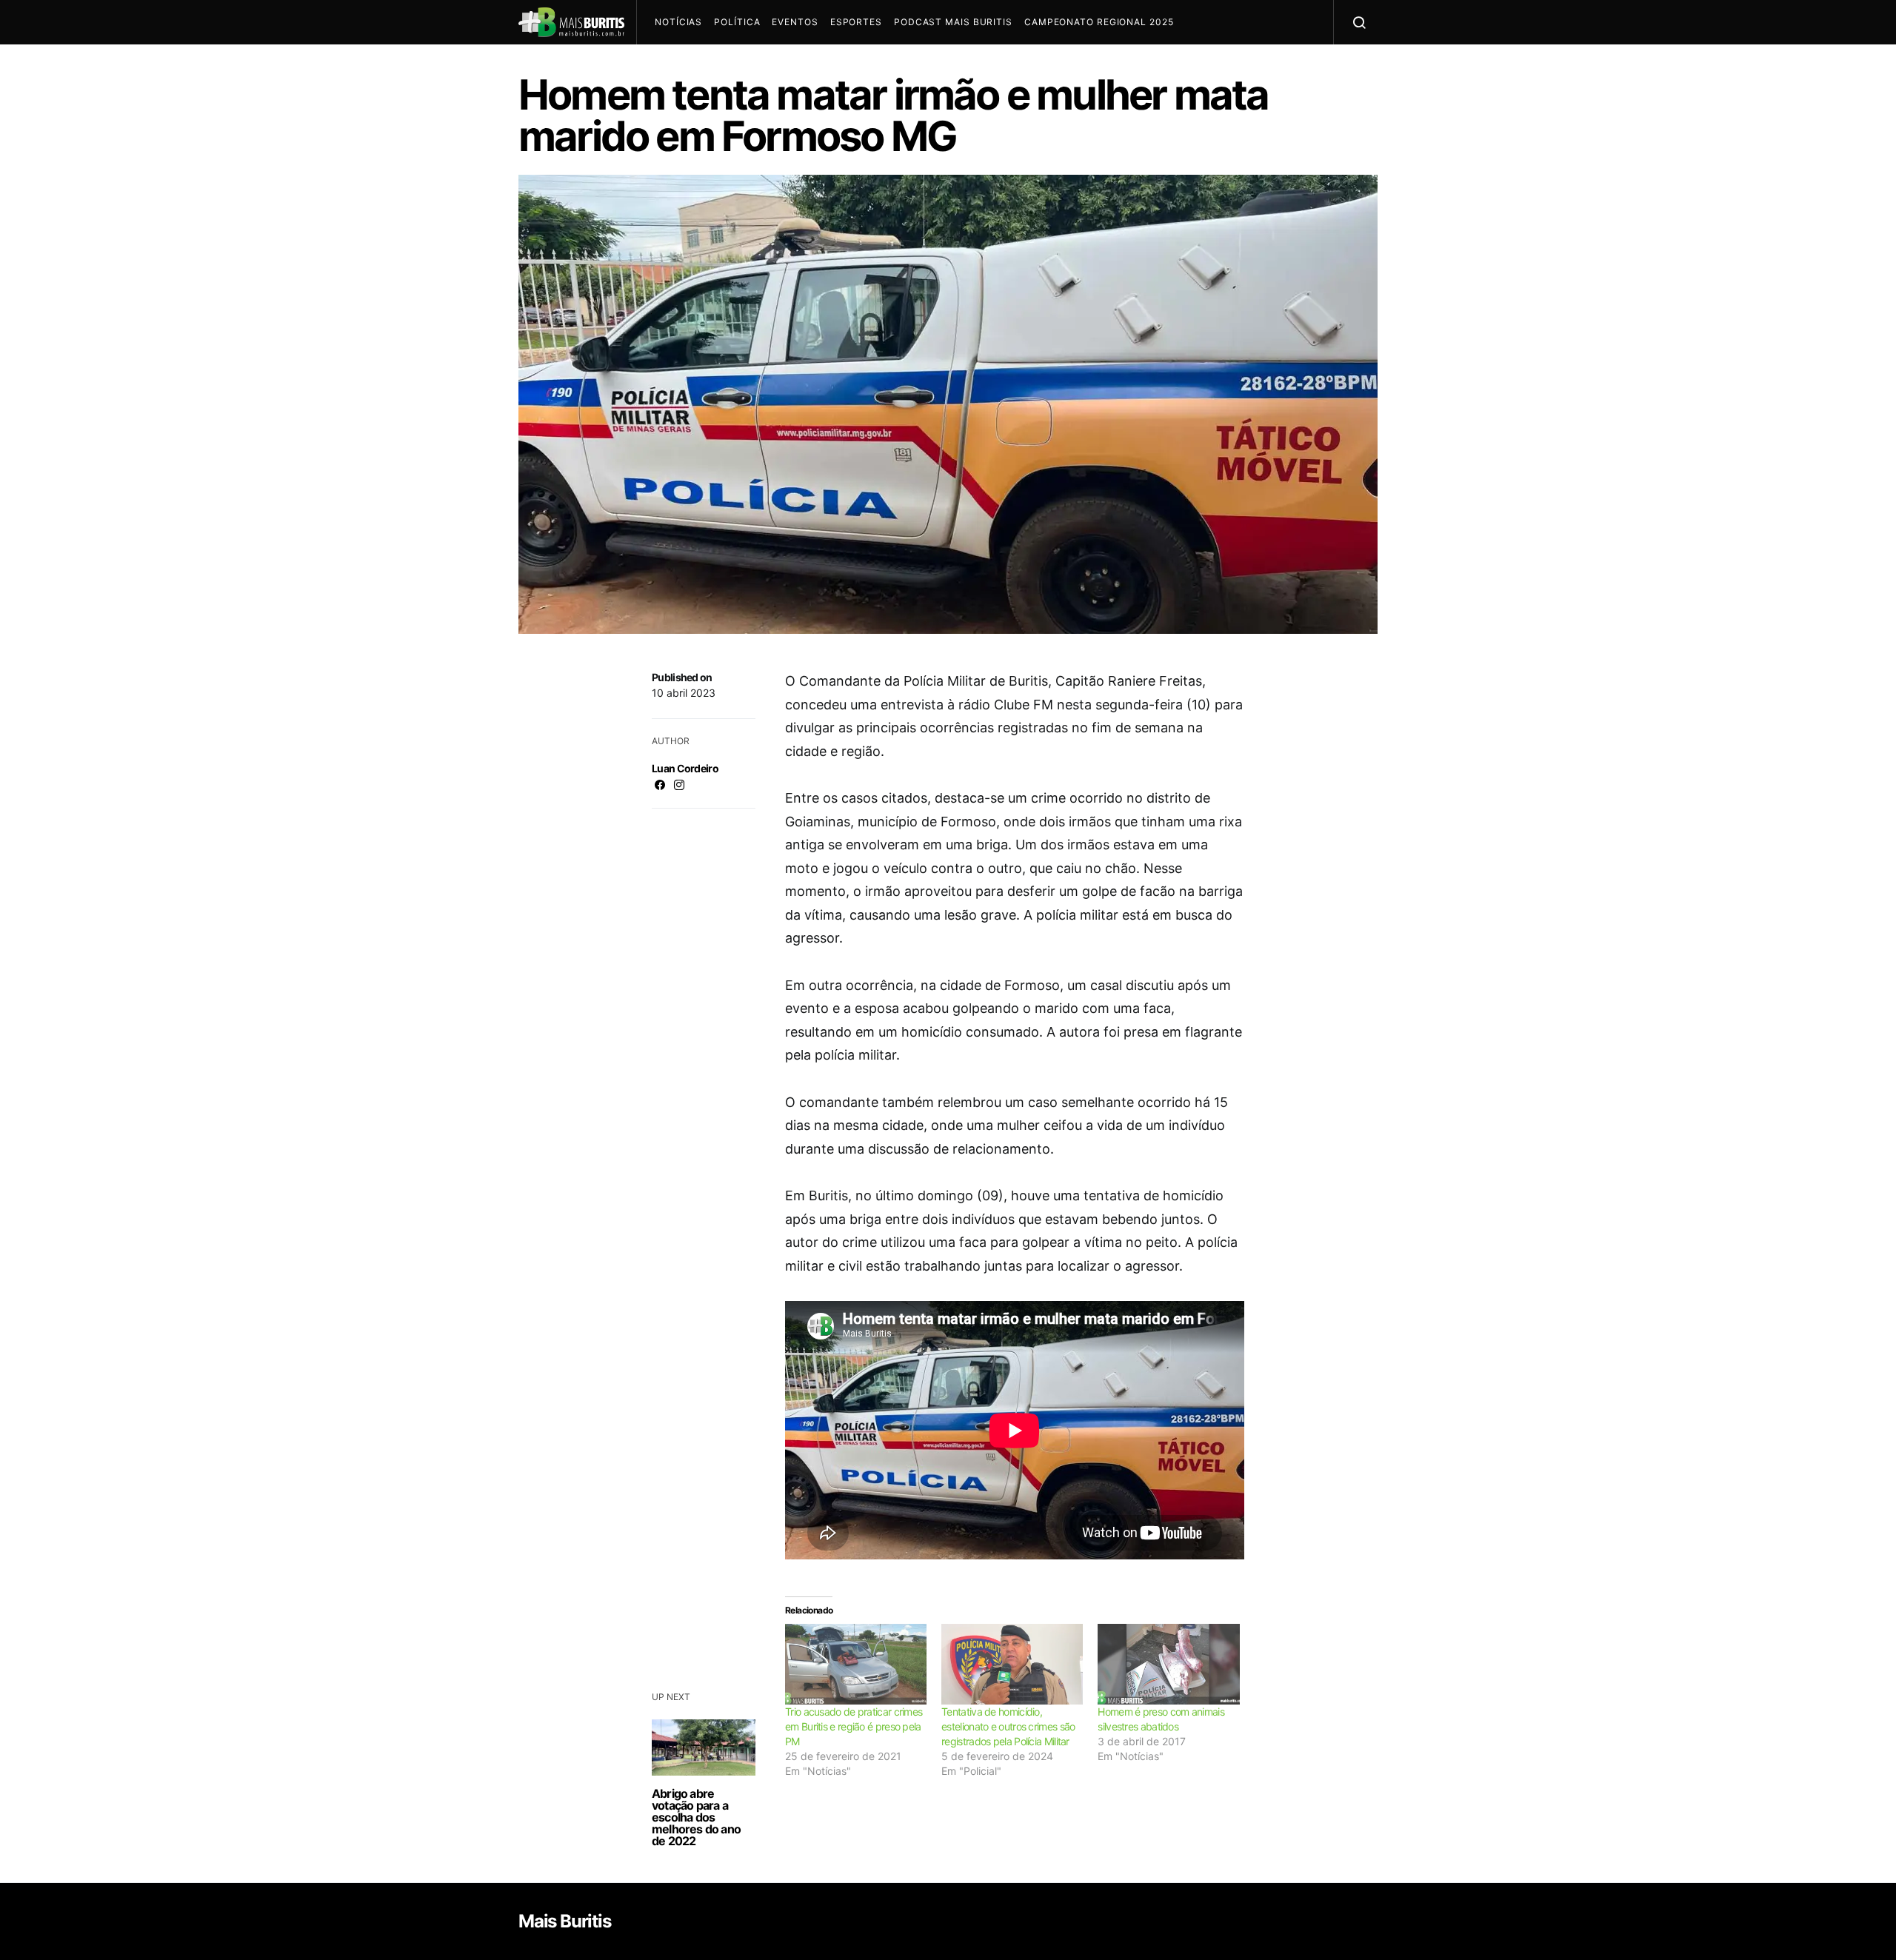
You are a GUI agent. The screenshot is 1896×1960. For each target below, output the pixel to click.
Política (737, 22)
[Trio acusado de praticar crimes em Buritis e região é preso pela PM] (856, 1664)
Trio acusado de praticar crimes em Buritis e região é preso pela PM (854, 1726)
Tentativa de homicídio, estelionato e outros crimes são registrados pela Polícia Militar (1008, 1726)
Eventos (795, 22)
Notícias (678, 22)
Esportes (856, 22)
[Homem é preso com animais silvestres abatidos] (1168, 1664)
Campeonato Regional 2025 (1099, 22)
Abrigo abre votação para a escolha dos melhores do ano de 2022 (696, 1817)
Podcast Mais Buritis (953, 22)
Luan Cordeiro (685, 768)
